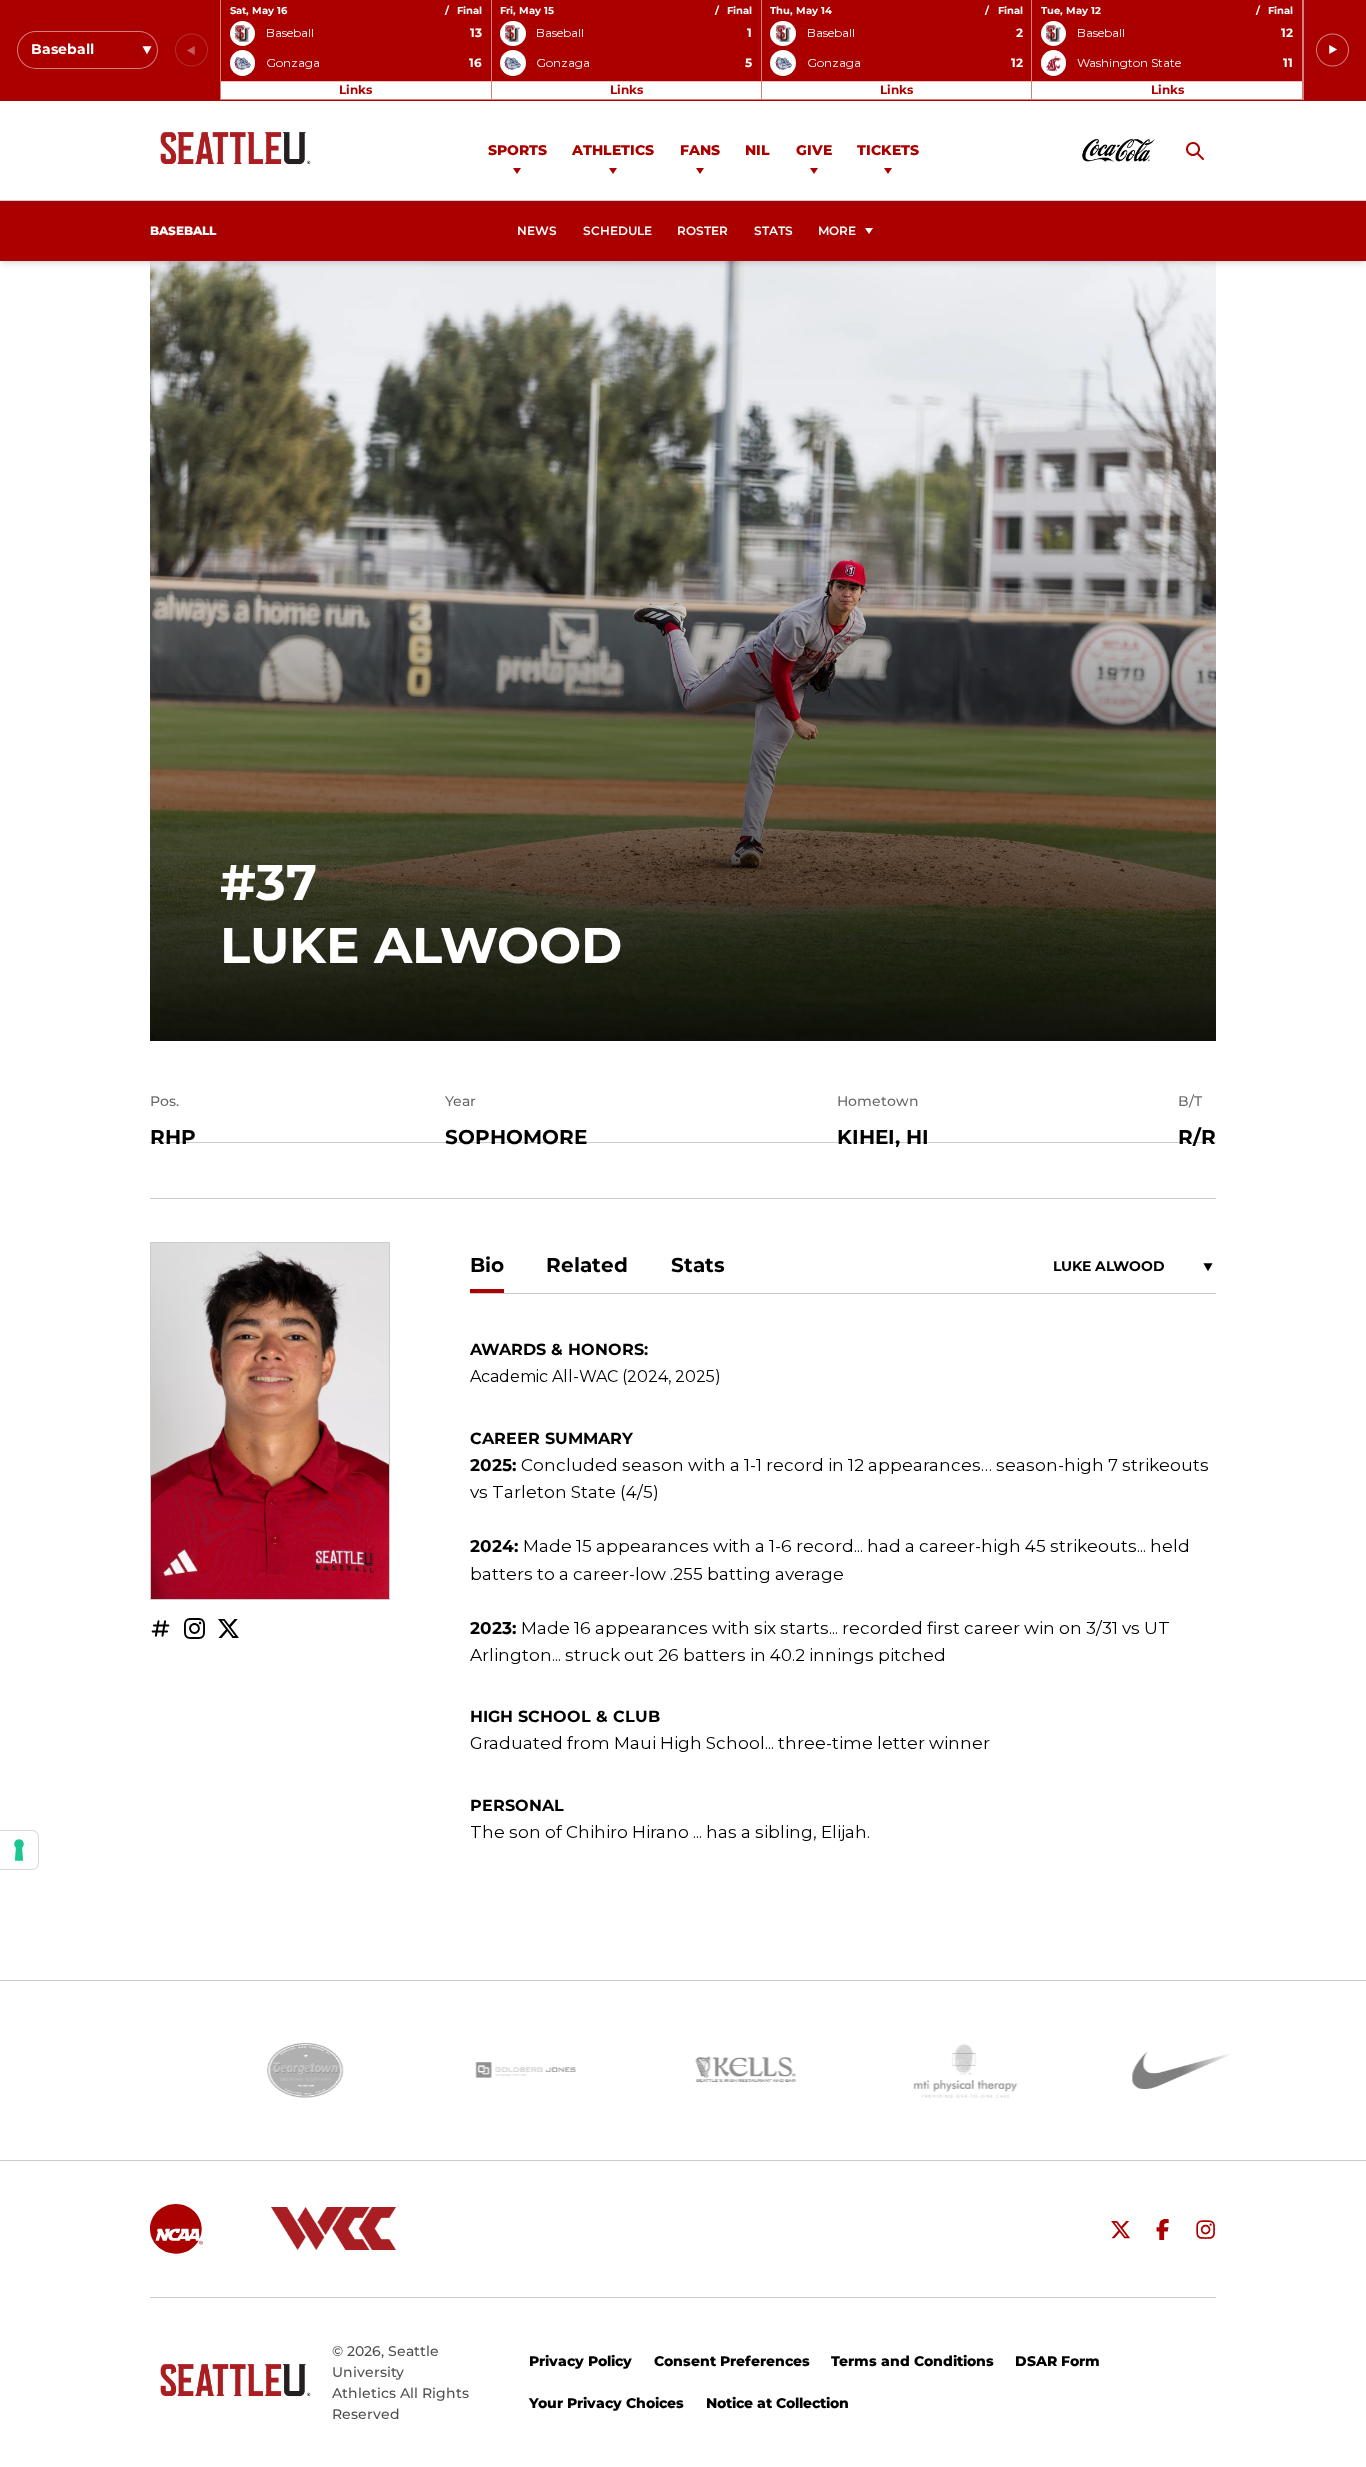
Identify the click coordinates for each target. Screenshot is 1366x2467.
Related (587, 1265)
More (837, 231)
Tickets (888, 150)
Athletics (613, 150)
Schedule (617, 231)
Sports (517, 150)
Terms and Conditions (912, 2361)
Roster (702, 231)
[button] (1332, 50)
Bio (487, 1265)
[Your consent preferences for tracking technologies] (19, 1850)
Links (355, 89)
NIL (757, 150)
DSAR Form (1057, 2361)
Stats (773, 231)
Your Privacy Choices (606, 2403)
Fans (700, 150)
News (537, 231)
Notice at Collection (777, 2403)
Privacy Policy (580, 2361)
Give (814, 150)
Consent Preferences (732, 2361)
